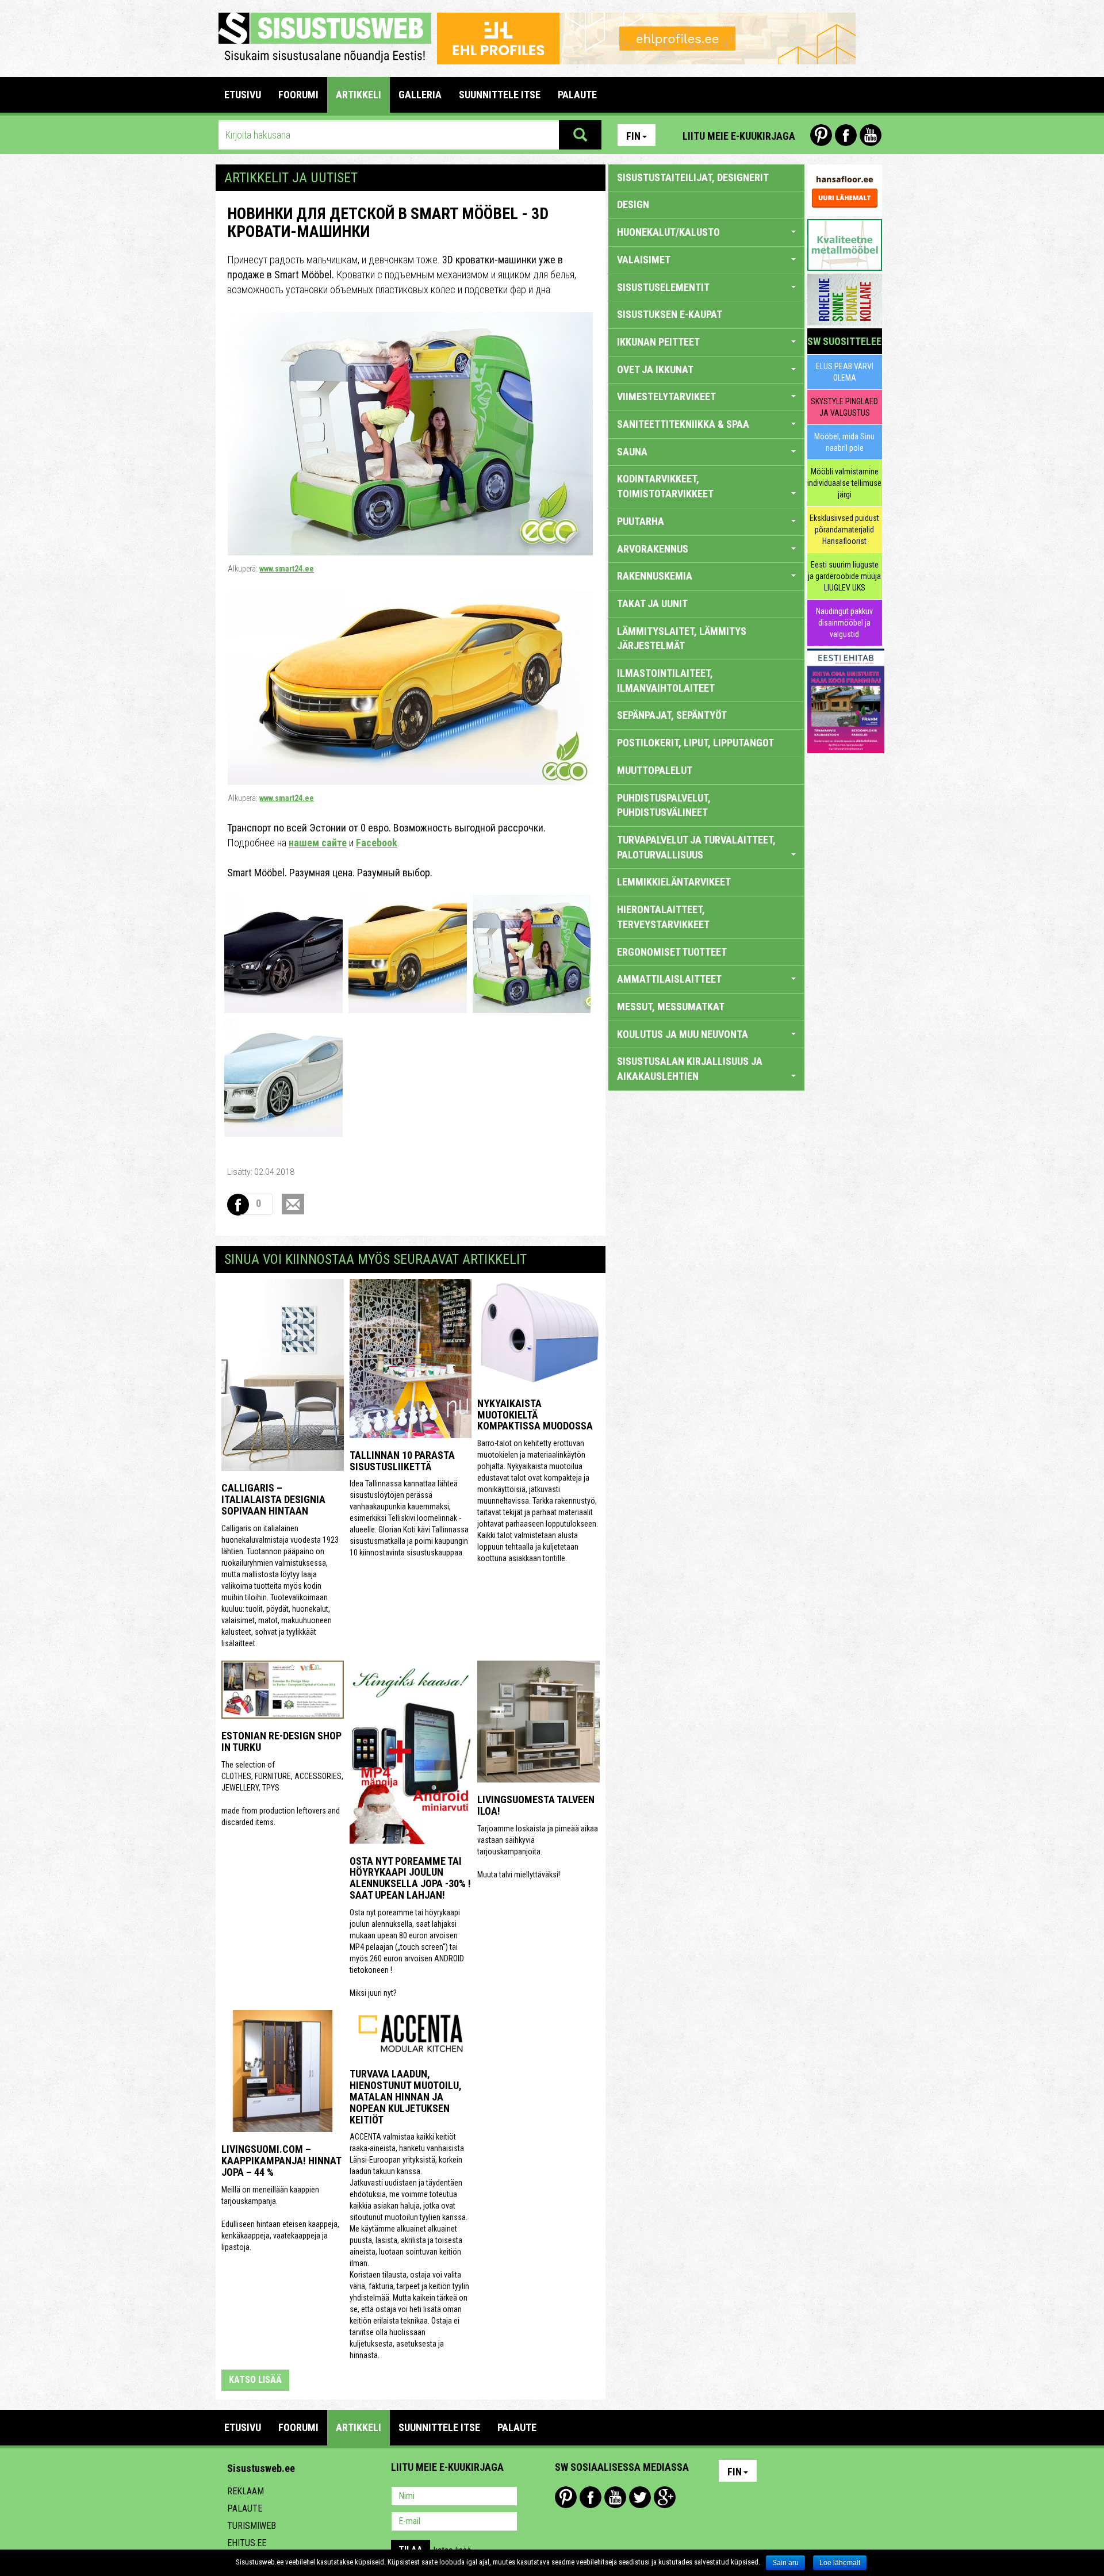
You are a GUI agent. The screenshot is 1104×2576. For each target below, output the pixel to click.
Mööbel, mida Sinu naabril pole (844, 442)
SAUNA (632, 452)
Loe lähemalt (840, 2563)
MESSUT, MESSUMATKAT (671, 1007)
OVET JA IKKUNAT (655, 369)
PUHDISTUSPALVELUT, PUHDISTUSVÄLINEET (664, 805)
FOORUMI (298, 95)
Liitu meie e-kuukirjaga (739, 136)
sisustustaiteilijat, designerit (693, 177)
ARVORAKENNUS (653, 549)
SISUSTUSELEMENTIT (663, 287)
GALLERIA (420, 95)
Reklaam (246, 2491)
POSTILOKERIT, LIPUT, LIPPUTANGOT (695, 743)
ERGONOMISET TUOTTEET (672, 952)
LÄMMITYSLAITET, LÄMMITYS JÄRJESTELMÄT (682, 639)
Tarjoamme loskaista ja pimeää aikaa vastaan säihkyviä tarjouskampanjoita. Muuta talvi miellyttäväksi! (538, 1851)
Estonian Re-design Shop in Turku (281, 1741)
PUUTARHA (641, 521)
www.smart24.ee (287, 569)
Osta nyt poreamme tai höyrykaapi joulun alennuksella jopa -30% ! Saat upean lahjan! (410, 1878)
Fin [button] (633, 136)
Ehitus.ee (247, 2543)
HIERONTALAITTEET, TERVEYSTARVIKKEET (663, 917)
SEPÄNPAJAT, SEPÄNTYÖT (672, 715)
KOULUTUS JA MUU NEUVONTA (683, 1034)
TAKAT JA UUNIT (652, 603)
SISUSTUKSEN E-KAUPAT (670, 314)
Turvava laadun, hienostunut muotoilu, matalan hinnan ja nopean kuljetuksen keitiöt (406, 2096)
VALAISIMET (644, 260)
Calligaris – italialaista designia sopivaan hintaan (273, 1499)
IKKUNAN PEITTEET (658, 342)
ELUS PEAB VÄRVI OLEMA (845, 372)
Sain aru (785, 2563)
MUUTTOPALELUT (655, 770)
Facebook (846, 135)
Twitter (640, 2497)
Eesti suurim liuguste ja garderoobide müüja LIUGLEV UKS (844, 576)
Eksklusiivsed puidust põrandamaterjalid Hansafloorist (844, 530)
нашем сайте (318, 843)
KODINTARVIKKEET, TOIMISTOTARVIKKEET (665, 486)
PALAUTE (577, 95)
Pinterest (821, 135)
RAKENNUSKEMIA (655, 576)
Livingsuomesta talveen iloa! (536, 1805)
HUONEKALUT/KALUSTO (668, 232)
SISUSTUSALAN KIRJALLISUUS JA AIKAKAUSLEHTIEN (690, 1069)
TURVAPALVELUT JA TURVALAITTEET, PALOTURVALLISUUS (696, 847)
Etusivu (243, 95)
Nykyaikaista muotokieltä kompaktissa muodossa (535, 1415)
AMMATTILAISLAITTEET (669, 979)
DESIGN (633, 204)
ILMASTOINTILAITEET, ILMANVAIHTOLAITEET (666, 681)
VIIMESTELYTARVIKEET (666, 396)
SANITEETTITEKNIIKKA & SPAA (683, 424)
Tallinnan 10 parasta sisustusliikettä (402, 1461)
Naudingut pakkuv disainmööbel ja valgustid (844, 623)
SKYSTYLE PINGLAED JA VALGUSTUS (844, 407)
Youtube (871, 135)
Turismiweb (252, 2526)
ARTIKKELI (359, 95)
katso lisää (255, 2380)
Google (665, 2497)
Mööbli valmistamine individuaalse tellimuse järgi (844, 483)
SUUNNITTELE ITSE (500, 95)
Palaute (245, 2508)
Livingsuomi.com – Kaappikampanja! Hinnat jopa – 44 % (281, 2161)
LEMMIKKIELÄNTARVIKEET (674, 882)
